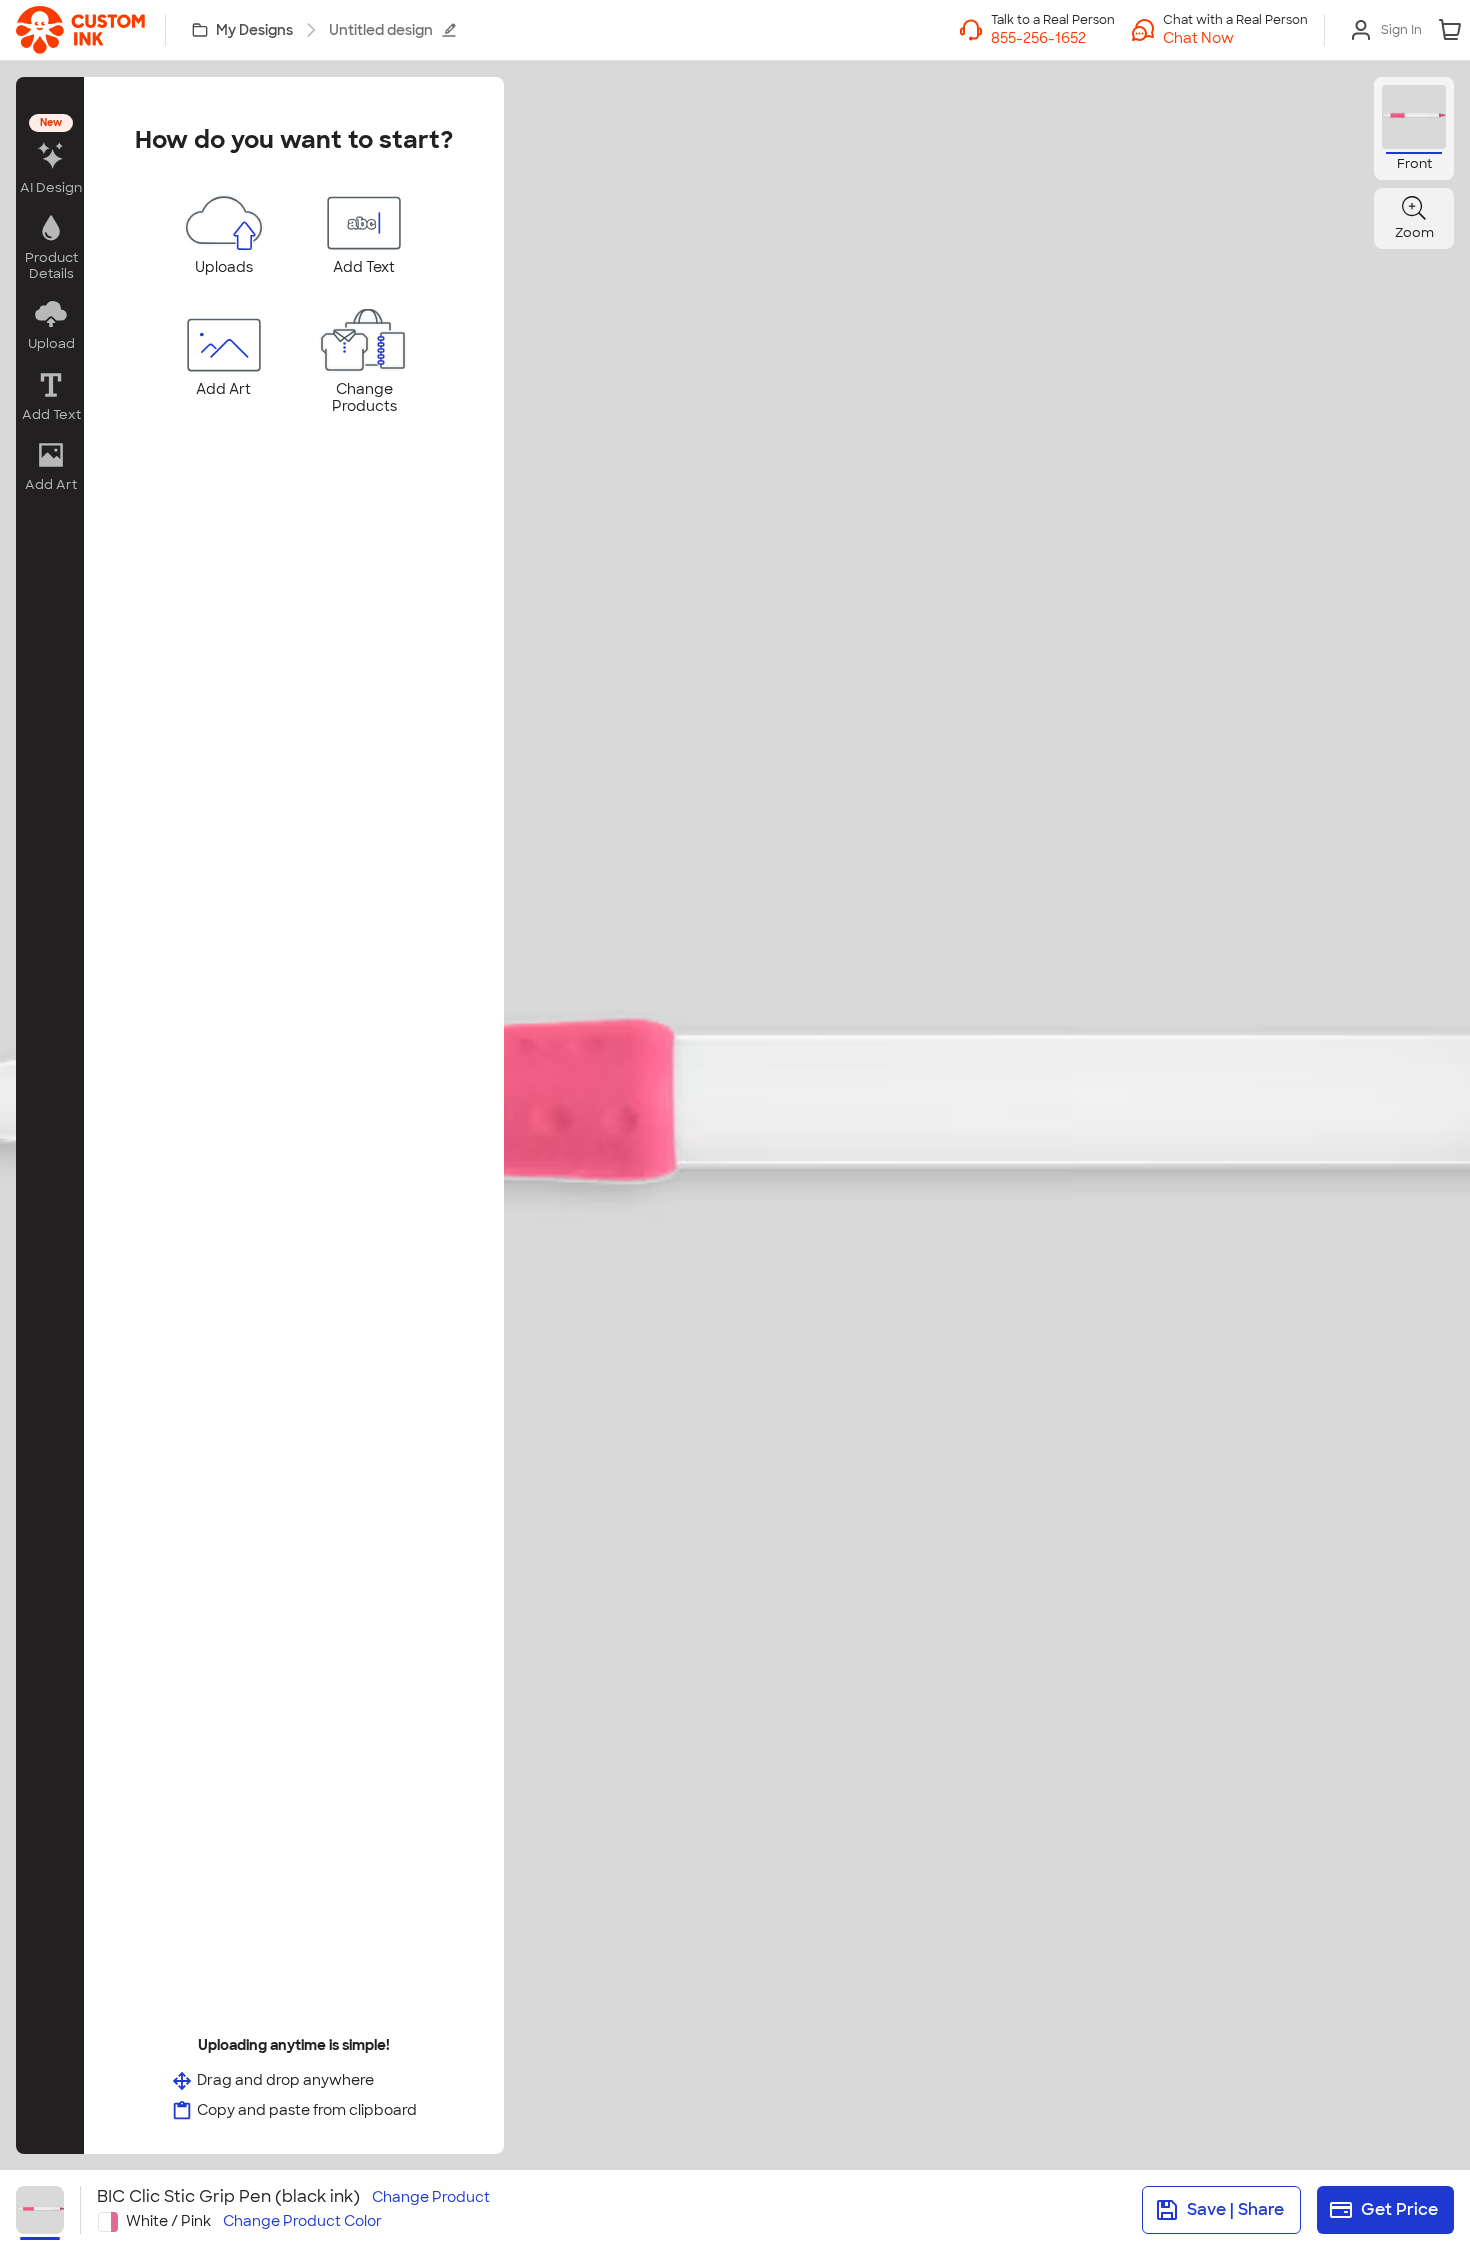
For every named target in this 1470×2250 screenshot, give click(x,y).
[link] (80, 30)
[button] (1235, 38)
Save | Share (1235, 2209)
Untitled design (381, 30)
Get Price (1399, 2209)
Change (431, 2197)
